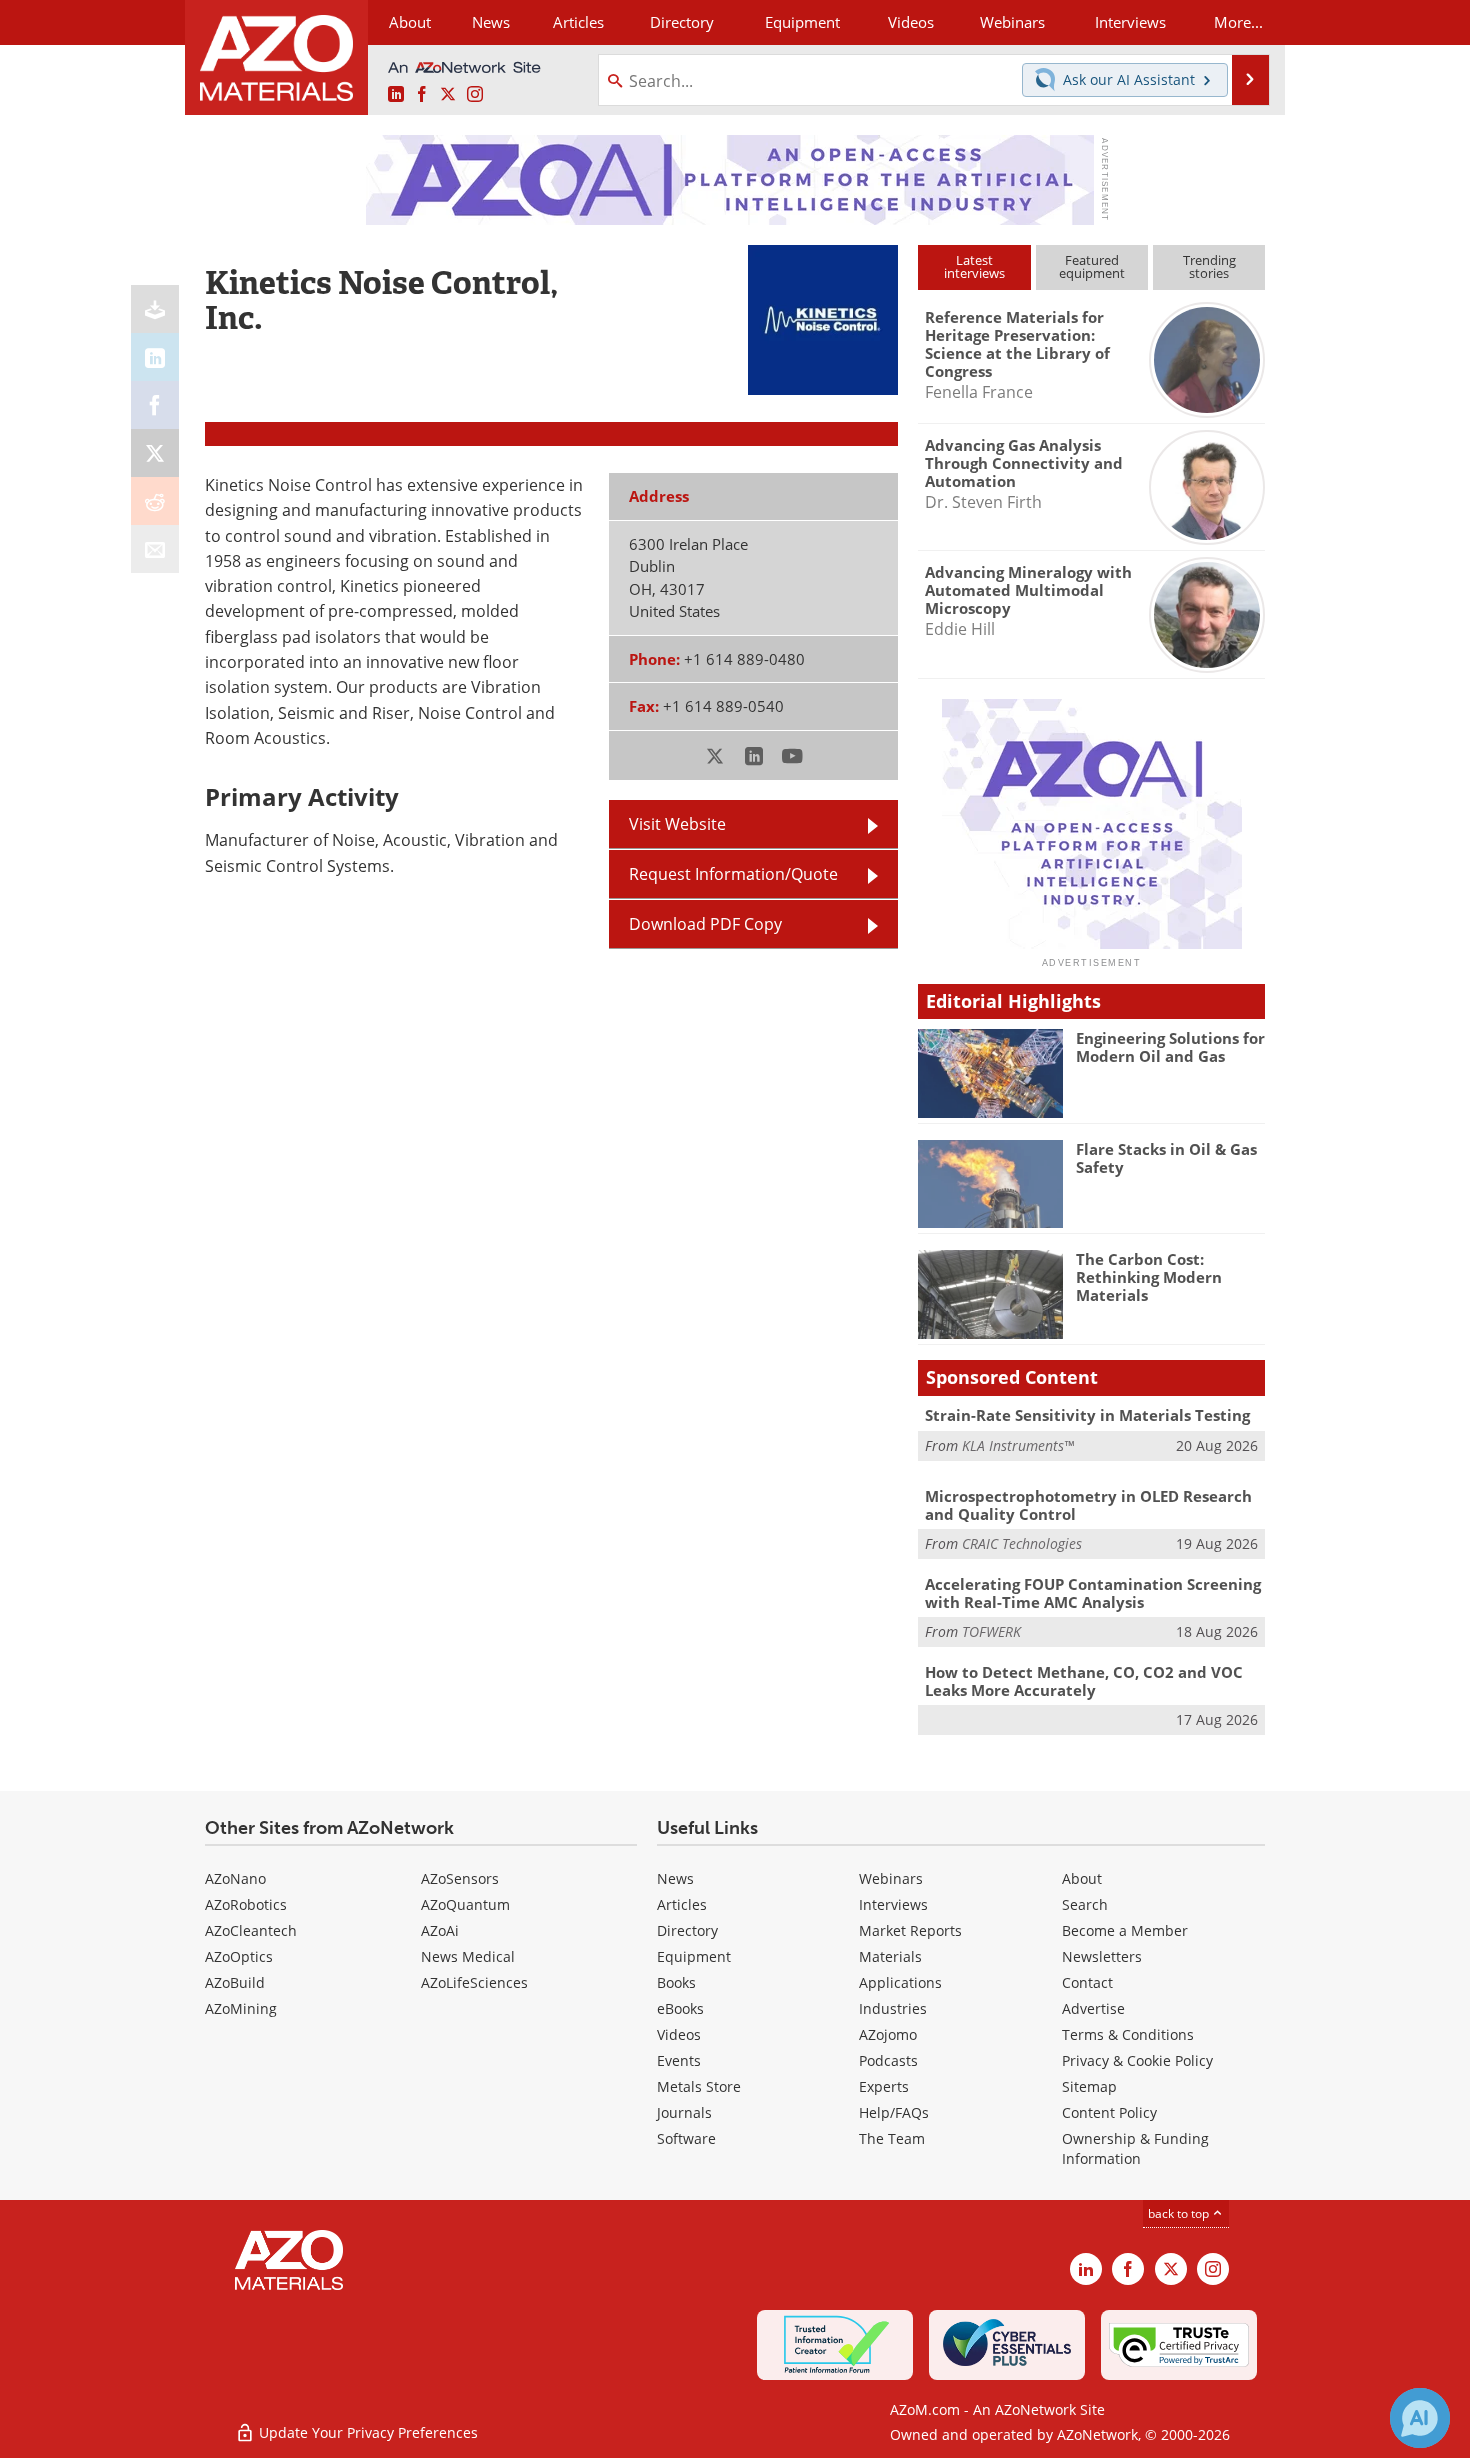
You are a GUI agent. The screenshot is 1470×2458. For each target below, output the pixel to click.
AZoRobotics (246, 1904)
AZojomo (888, 2034)
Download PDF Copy (705, 924)
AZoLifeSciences (474, 1982)
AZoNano (235, 1878)
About (1082, 1878)
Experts (884, 2086)
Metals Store (699, 2086)
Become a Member (1125, 1930)
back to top (1180, 2213)
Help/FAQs (894, 2112)
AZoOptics (239, 1956)
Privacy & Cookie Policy (1137, 2060)
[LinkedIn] (155, 357)
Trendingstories (1209, 266)
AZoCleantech (251, 1930)
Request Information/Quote (733, 874)
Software (686, 2138)
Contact (1087, 1982)
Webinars (891, 1878)
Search (1085, 1904)
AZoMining (241, 2008)
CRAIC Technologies (1022, 1543)
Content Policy (1109, 2112)
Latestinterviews (974, 266)
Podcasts (888, 2060)
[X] (155, 453)
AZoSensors (460, 1878)
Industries (893, 2008)
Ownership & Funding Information (1135, 2148)
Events (679, 2060)
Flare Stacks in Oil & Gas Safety (1166, 1158)
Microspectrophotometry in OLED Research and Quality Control (1088, 1505)
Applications (900, 1982)
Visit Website (677, 824)
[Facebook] (155, 405)
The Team (892, 2138)
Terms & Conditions (1128, 2034)
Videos (679, 2034)
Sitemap (1089, 2086)
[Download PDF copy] (155, 309)
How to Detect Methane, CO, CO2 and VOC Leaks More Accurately (1084, 1681)
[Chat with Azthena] (1420, 2418)
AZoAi (440, 1930)
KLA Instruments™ (1018, 1445)
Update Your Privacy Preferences (366, 2432)
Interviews (893, 1904)
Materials (890, 1956)
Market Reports (910, 1930)
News (675, 1878)
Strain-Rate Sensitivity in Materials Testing (1087, 1415)
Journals (684, 2112)
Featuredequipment (1092, 266)
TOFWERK (991, 1631)
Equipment (694, 1956)
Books (676, 1982)
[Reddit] (155, 501)
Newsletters (1102, 1956)
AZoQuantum (465, 1904)
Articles (682, 1904)
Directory (682, 22)
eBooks (680, 2008)
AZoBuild (235, 1982)
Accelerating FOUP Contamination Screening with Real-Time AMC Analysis (1093, 1593)
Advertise (1093, 2008)
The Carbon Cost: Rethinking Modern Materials (1149, 1277)
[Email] (155, 549)
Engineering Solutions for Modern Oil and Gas (1170, 1047)
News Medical (468, 1956)
